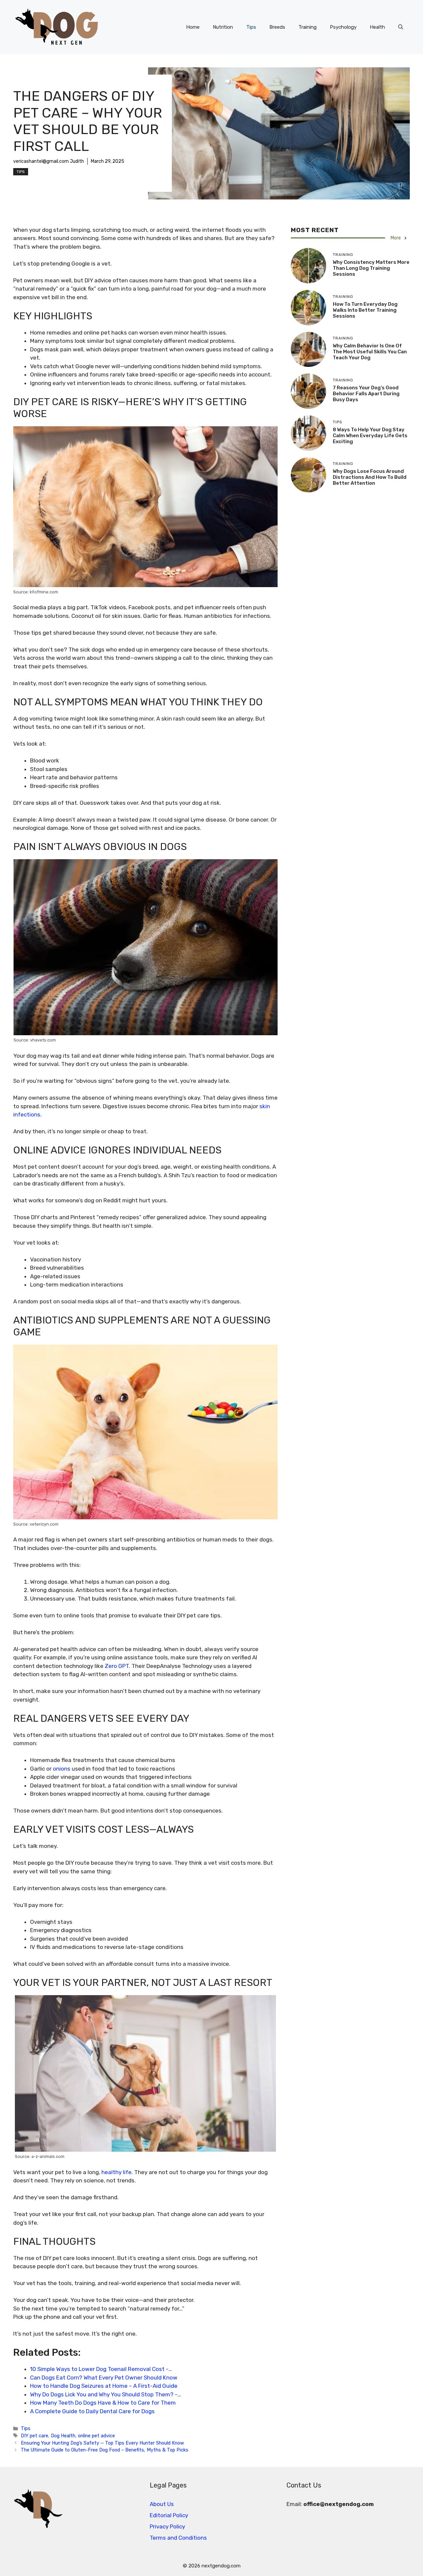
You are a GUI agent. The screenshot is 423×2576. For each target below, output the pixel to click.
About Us (162, 2504)
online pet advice (96, 2436)
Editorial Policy (169, 2515)
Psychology (343, 27)
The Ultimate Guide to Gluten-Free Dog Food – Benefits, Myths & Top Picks (105, 2450)
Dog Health (63, 2436)
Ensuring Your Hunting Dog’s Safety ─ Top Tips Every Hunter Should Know (102, 2443)
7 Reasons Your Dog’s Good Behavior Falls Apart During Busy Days (366, 394)
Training (308, 27)
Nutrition (223, 27)
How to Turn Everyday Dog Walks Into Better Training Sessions (365, 310)
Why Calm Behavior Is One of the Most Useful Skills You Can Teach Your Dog (370, 352)
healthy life (116, 2172)
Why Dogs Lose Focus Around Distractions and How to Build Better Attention (370, 477)
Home (193, 27)
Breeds (277, 27)
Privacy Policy (167, 2526)
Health (377, 27)
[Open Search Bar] (401, 27)
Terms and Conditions (178, 2538)
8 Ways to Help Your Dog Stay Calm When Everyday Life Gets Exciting (370, 436)
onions (62, 1769)
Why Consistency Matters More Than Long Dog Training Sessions (371, 268)
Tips (251, 27)
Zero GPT (116, 1666)
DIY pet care (35, 2436)
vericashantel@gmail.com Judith (49, 161)
